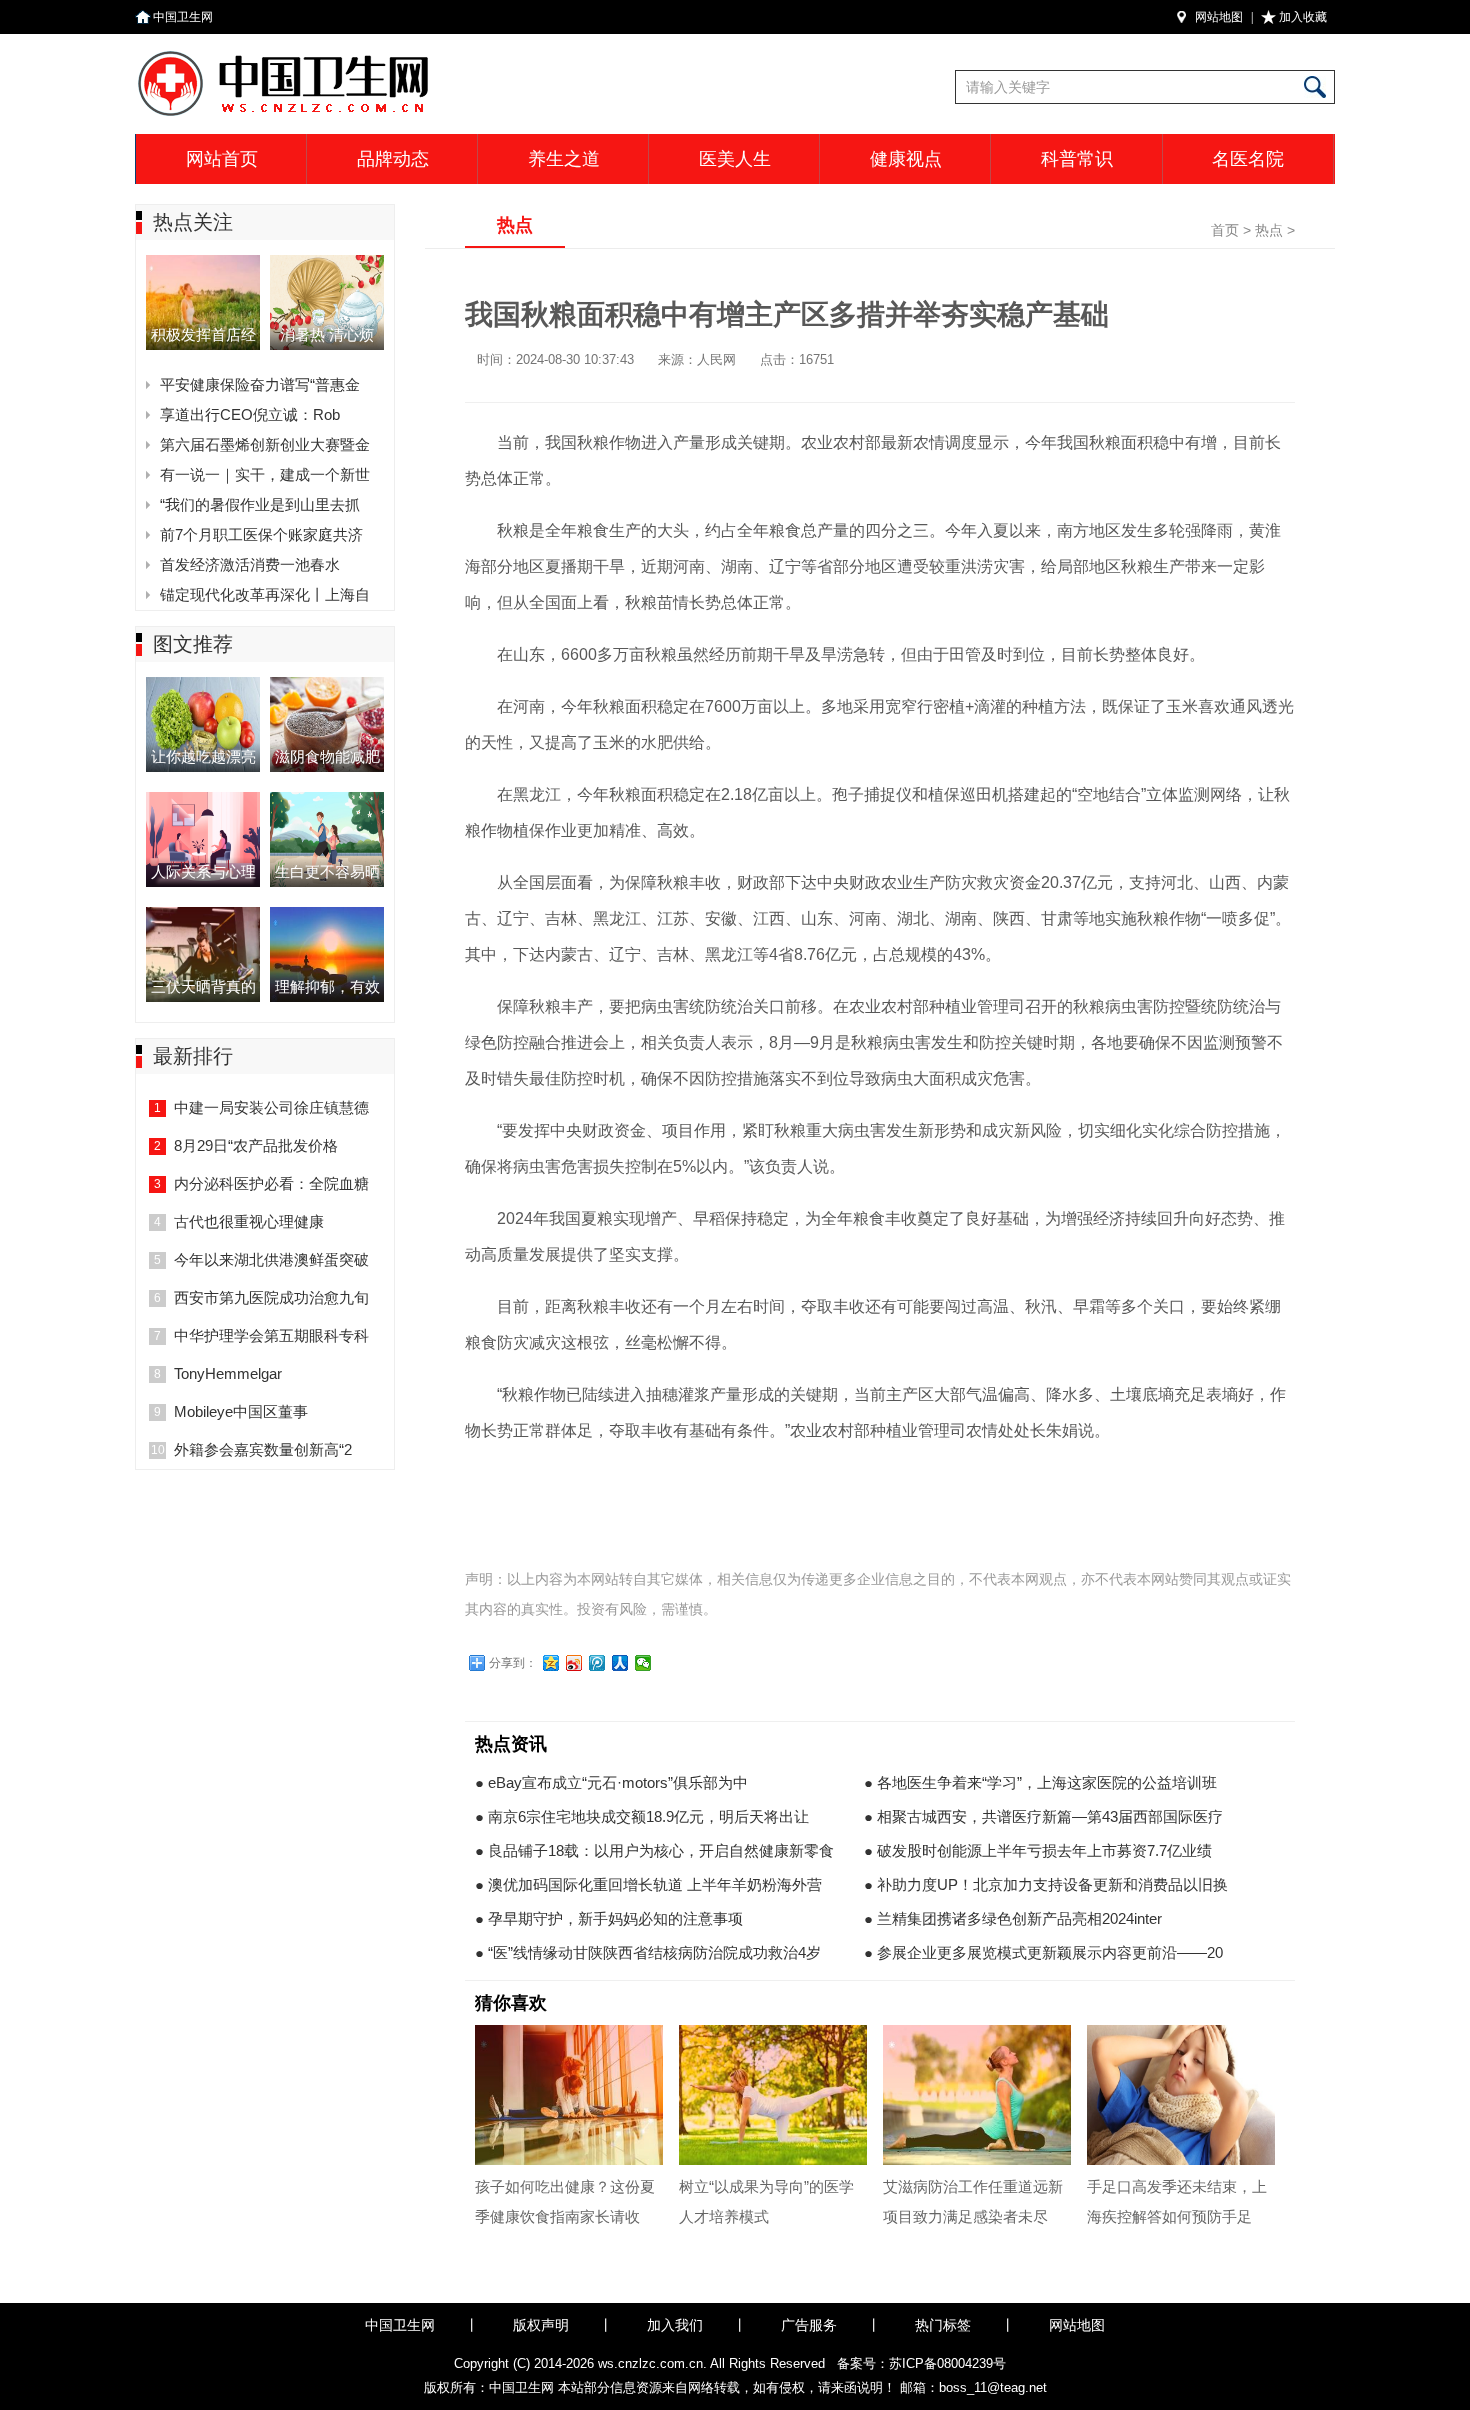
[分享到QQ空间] (551, 1663)
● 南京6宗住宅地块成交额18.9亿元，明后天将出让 (642, 1816)
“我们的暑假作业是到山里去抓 (260, 504)
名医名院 (1248, 159)
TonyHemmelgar (228, 1373)
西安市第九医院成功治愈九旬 (271, 1297)
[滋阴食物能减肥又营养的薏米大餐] (327, 682)
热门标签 (943, 2325)
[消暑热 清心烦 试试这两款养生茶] (327, 260)
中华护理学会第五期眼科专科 (271, 1335)
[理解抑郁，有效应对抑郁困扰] (327, 912)
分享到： (513, 1663)
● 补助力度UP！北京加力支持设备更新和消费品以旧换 (1046, 1884)
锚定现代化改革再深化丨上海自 (265, 594)
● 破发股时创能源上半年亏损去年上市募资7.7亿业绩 (1038, 1850)
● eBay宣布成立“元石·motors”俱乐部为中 (611, 1782)
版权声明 (541, 2325)
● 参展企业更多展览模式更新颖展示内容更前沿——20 (1043, 1952)
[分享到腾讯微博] (597, 1663)
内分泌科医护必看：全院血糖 (271, 1183)
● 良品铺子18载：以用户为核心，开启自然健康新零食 (654, 1850)
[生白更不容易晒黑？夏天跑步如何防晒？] (327, 797)
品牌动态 (393, 159)
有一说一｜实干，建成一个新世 (265, 474)
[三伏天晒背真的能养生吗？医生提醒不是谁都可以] (203, 912)
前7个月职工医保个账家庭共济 (261, 534)
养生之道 (564, 159)
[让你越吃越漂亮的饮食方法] (203, 682)
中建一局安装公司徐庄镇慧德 (271, 1107)
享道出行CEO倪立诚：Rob (250, 414)
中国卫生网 (183, 17)
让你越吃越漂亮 (203, 756)
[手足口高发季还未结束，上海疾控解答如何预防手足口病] (1181, 2095)
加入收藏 (1303, 17)
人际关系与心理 (203, 871)
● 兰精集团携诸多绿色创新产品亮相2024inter (1013, 1918)
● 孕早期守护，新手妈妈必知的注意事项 (609, 1918)
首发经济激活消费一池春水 (250, 564)
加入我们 (675, 2325)
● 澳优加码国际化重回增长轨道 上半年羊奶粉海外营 (648, 1884)
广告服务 (809, 2325)
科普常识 (1077, 159)
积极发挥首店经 (203, 334)
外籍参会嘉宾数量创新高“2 (263, 1449)
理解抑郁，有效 (327, 986)
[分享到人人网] (620, 1663)
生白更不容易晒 (327, 871)
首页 (1225, 230)
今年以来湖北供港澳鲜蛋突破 (271, 1259)
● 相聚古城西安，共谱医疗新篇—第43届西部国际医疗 (1043, 1816)
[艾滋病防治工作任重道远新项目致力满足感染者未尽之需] (977, 2095)
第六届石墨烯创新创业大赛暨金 (265, 444)
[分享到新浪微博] (574, 1663)
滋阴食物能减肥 (327, 756)
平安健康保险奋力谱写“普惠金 (260, 384)
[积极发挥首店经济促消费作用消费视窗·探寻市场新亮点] (203, 260)
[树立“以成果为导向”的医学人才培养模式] (773, 2095)
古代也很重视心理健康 (249, 1221)
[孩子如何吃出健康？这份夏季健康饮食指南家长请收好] (569, 2095)
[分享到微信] (643, 1663)
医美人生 (735, 159)
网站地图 (1219, 17)
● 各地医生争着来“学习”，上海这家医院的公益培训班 (1040, 1782)
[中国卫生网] (383, 54)
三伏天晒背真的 (203, 986)
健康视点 (906, 159)
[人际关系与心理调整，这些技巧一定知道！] (203, 797)
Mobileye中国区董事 (241, 1411)
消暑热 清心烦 (327, 334)
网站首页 (222, 159)
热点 (1269, 230)
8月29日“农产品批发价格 (256, 1145)
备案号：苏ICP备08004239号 (921, 2363)
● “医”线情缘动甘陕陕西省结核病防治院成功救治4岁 (648, 1952)
